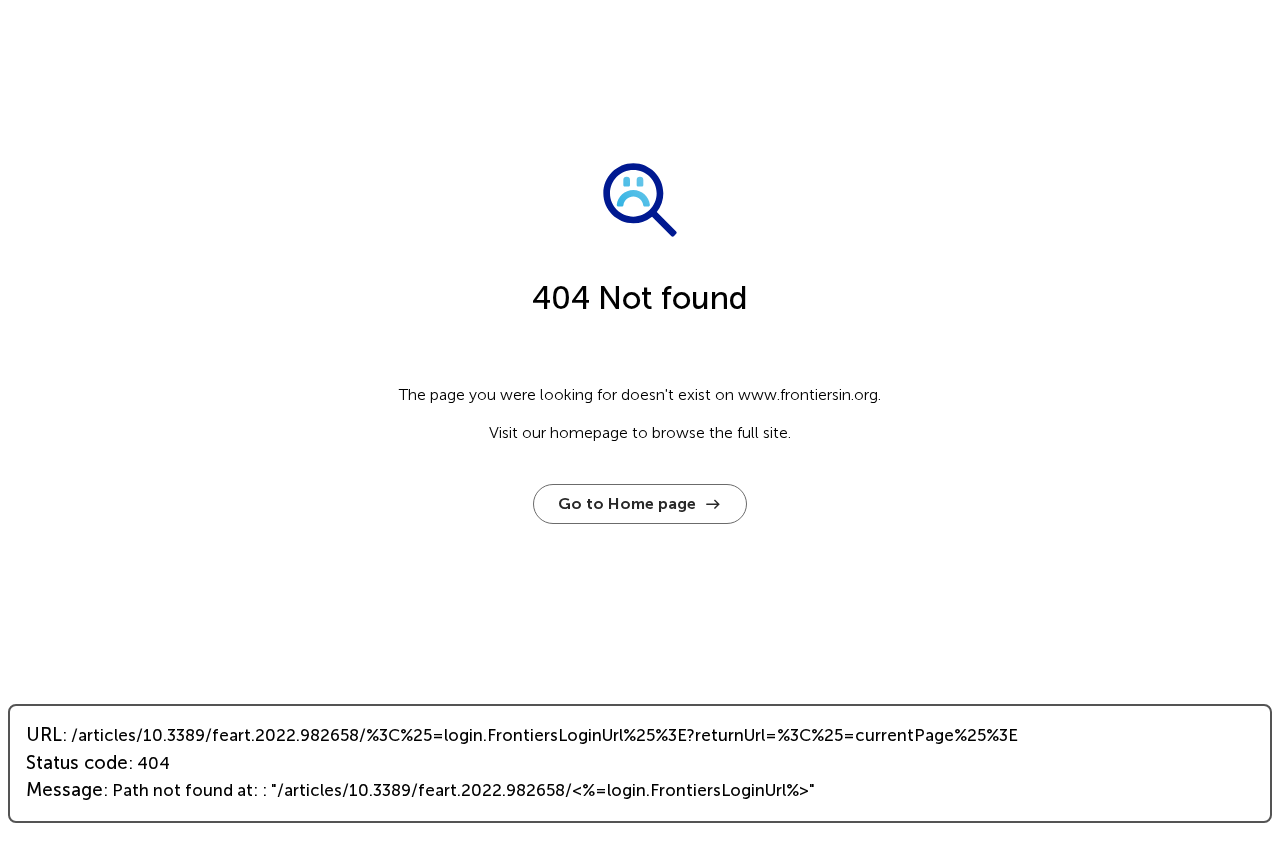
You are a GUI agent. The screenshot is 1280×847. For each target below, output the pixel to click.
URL (44, 735)
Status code (77, 763)
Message (64, 790)
